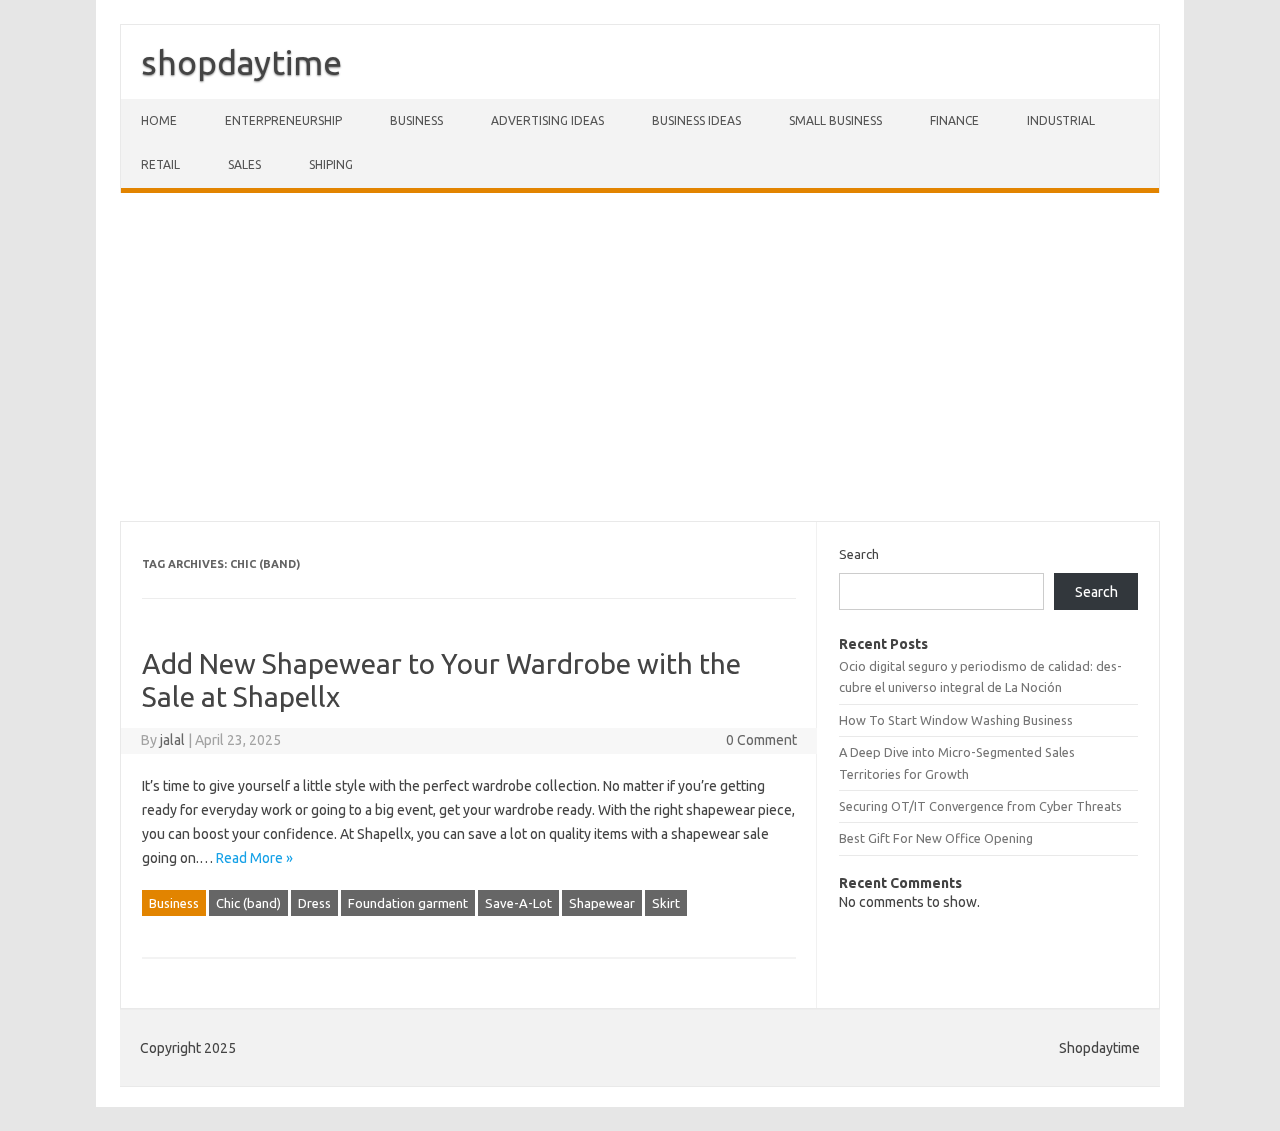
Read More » (254, 858)
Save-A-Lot (518, 903)
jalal (172, 740)
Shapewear (602, 903)
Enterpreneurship (283, 120)
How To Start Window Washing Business (956, 720)
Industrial (1061, 120)
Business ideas (696, 120)
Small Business (835, 120)
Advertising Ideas (547, 120)
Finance (954, 120)
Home (159, 120)
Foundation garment (408, 903)
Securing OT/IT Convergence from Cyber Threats (980, 806)
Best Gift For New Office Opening (936, 838)
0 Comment (761, 740)
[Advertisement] (640, 357)
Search (859, 554)
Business (416, 120)
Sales (244, 164)
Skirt (666, 903)
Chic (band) (248, 903)
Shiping (331, 164)
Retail (160, 164)
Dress (314, 903)
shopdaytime (241, 62)
